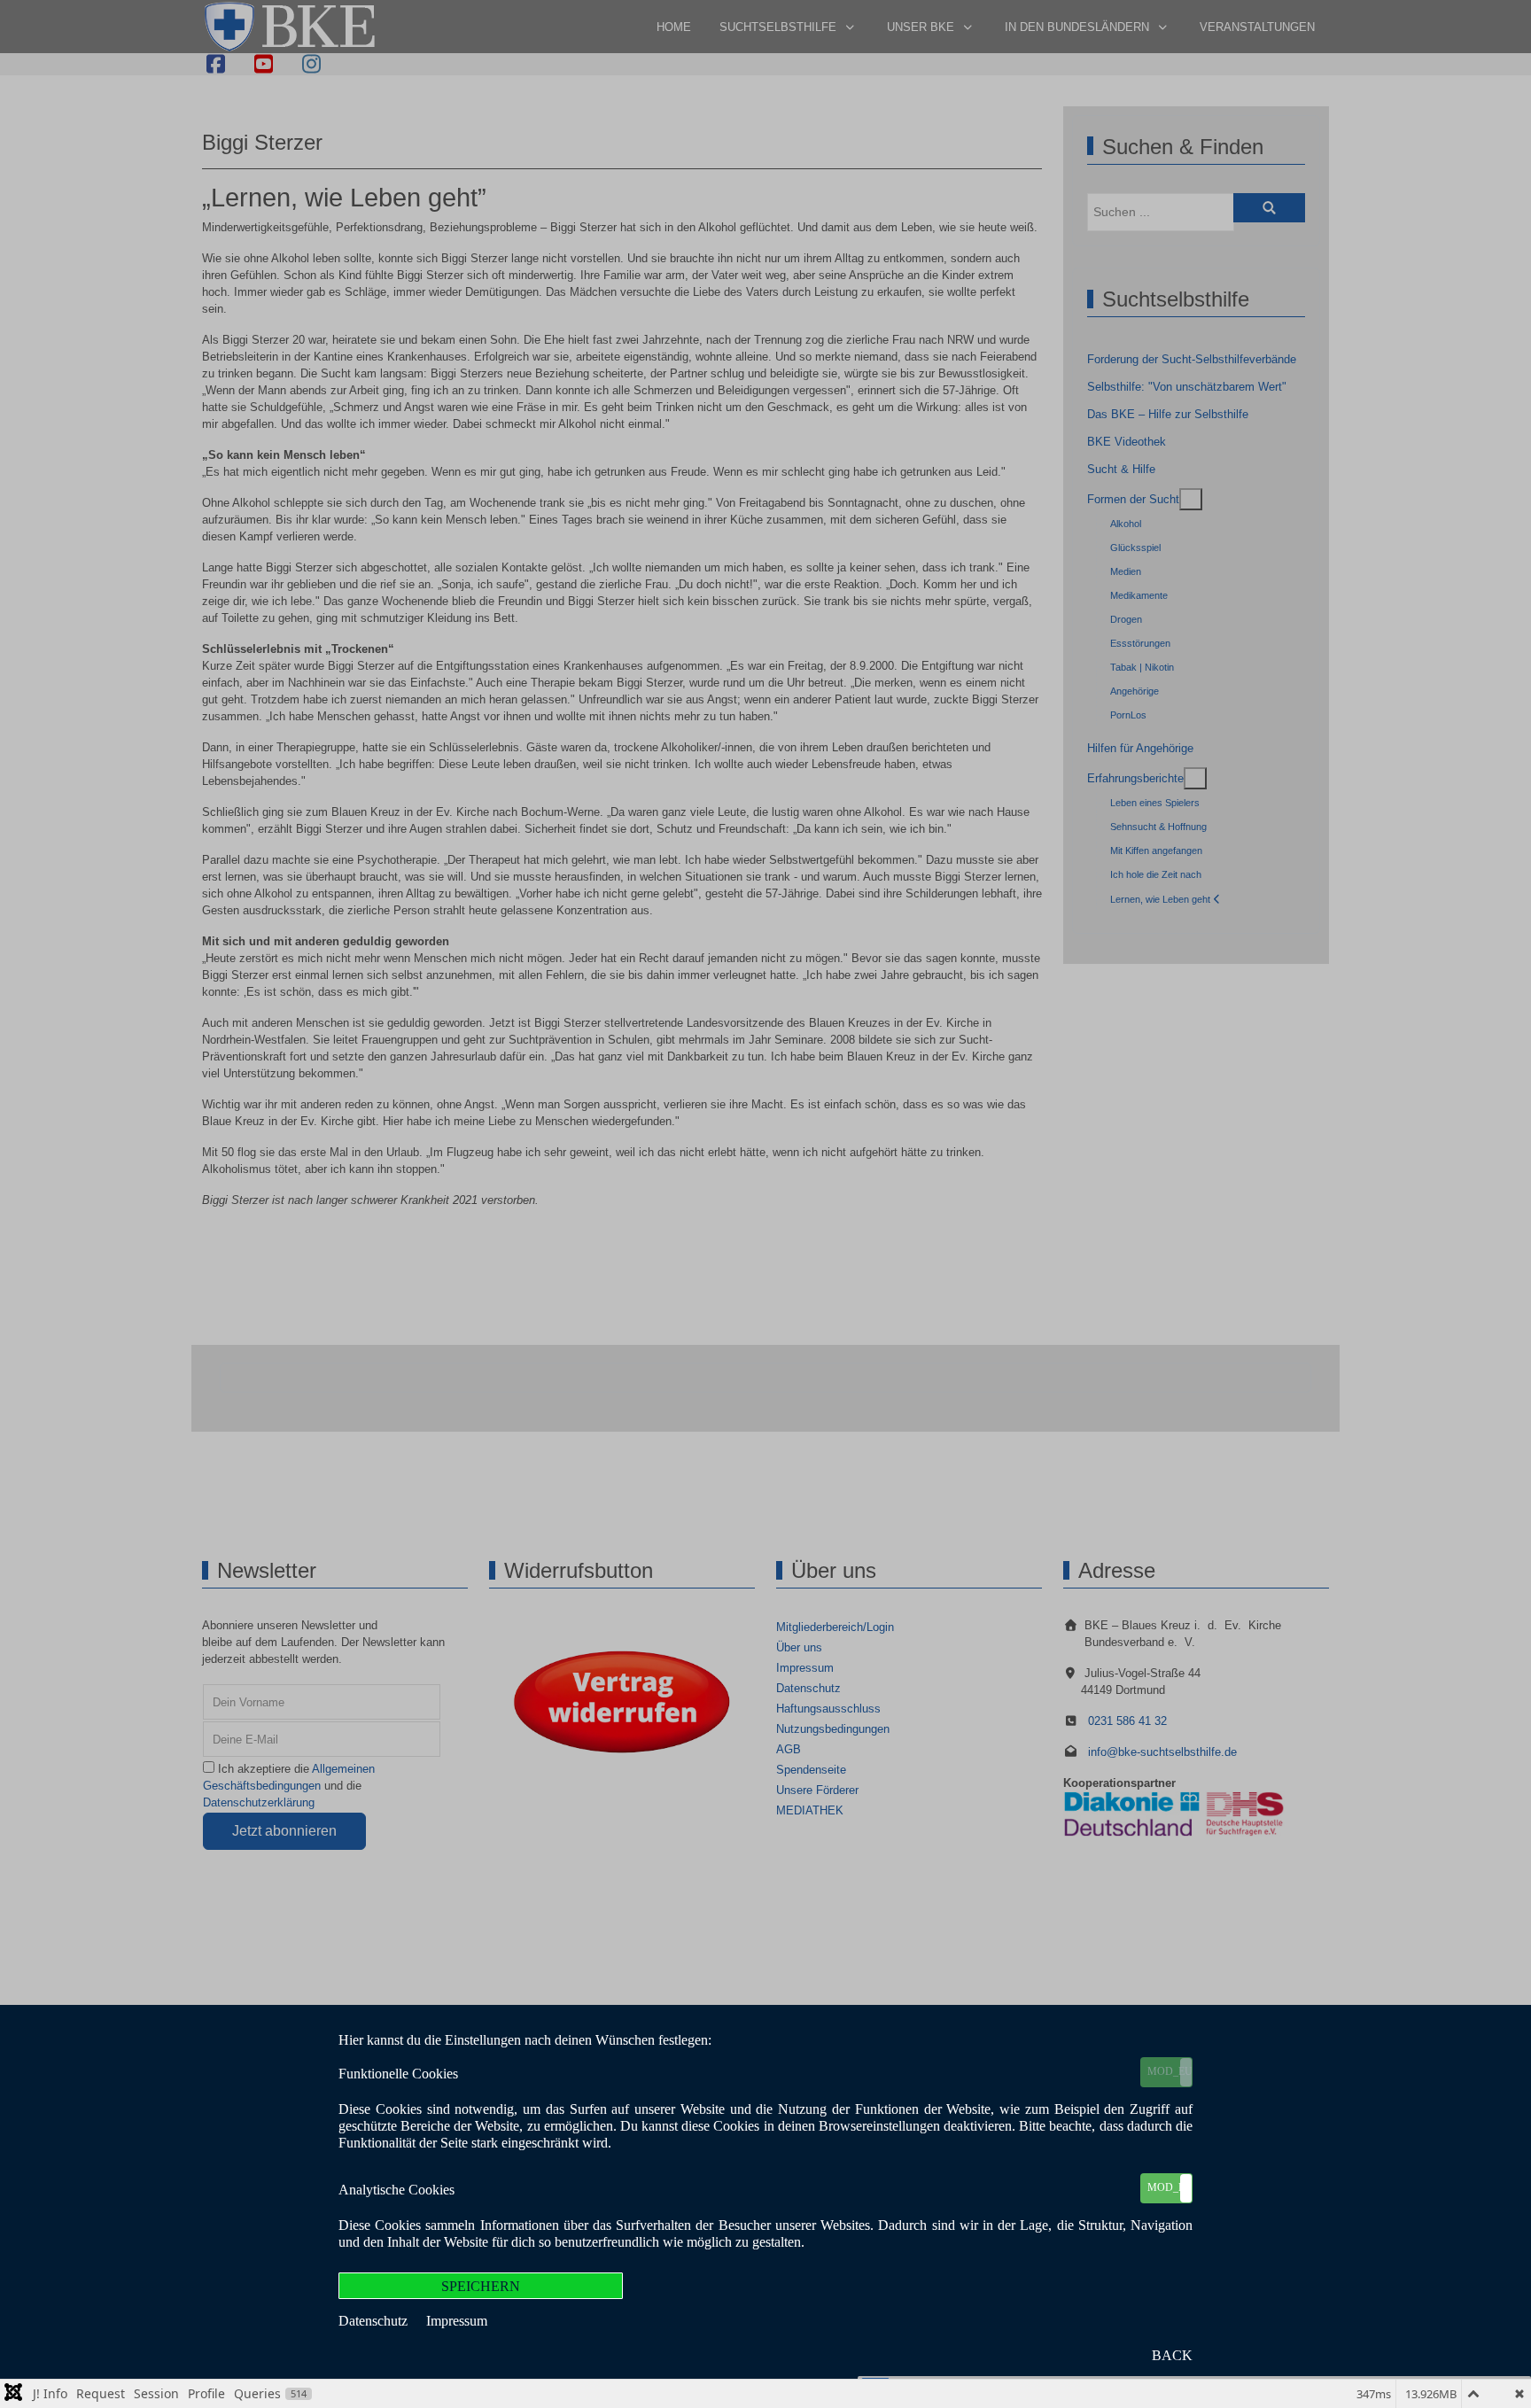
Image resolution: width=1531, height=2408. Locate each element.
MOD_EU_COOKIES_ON (1170, 2071)
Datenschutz (375, 2321)
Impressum (457, 2321)
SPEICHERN (481, 2286)
